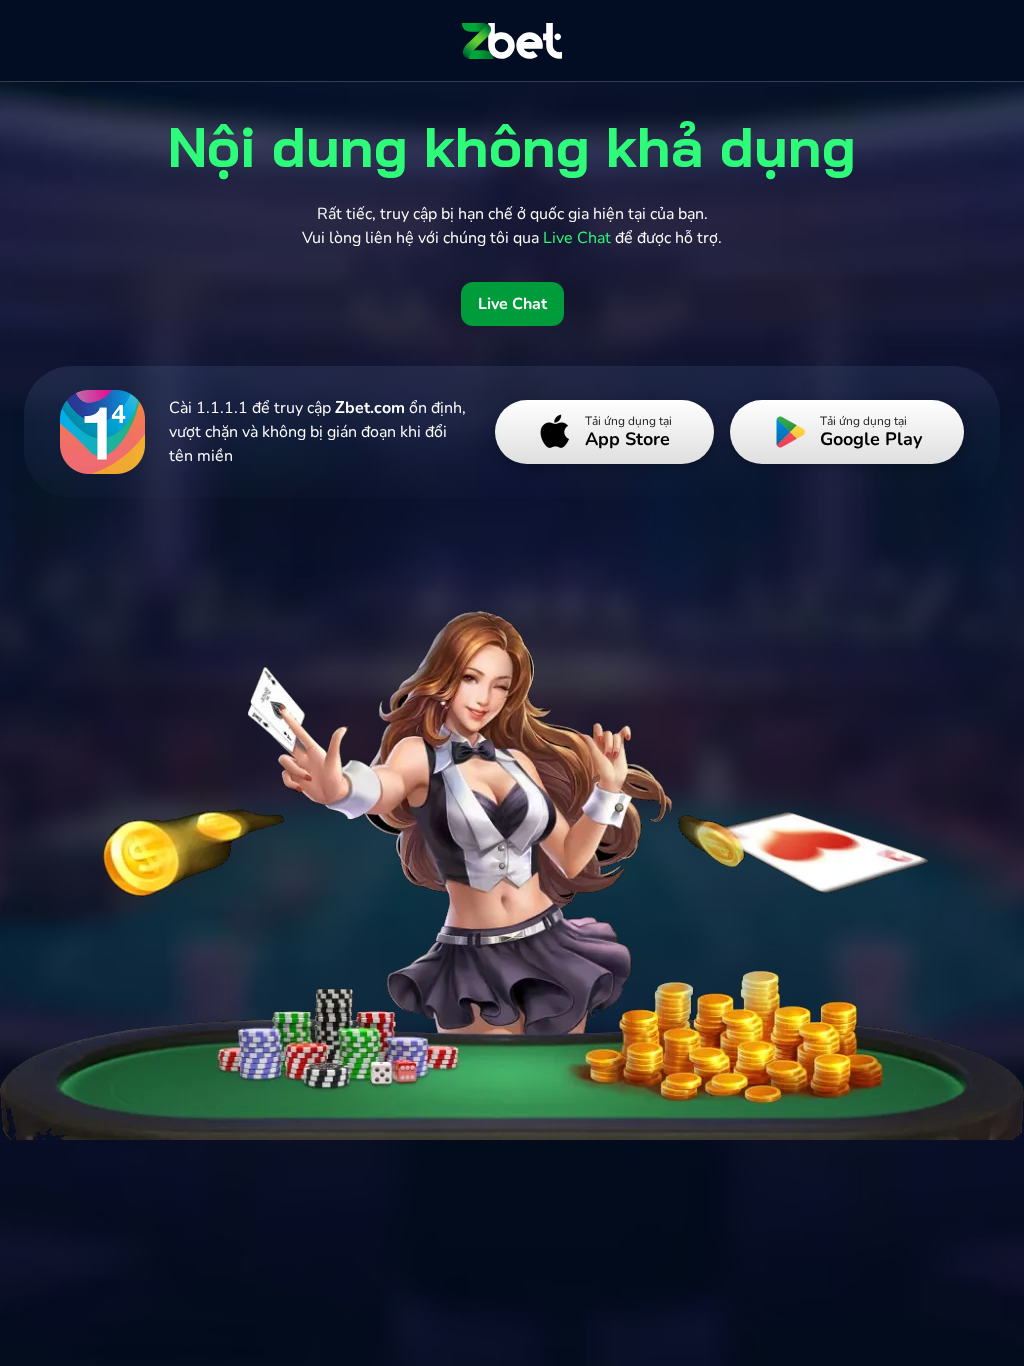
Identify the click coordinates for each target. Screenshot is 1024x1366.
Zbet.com (370, 408)
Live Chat (512, 304)
